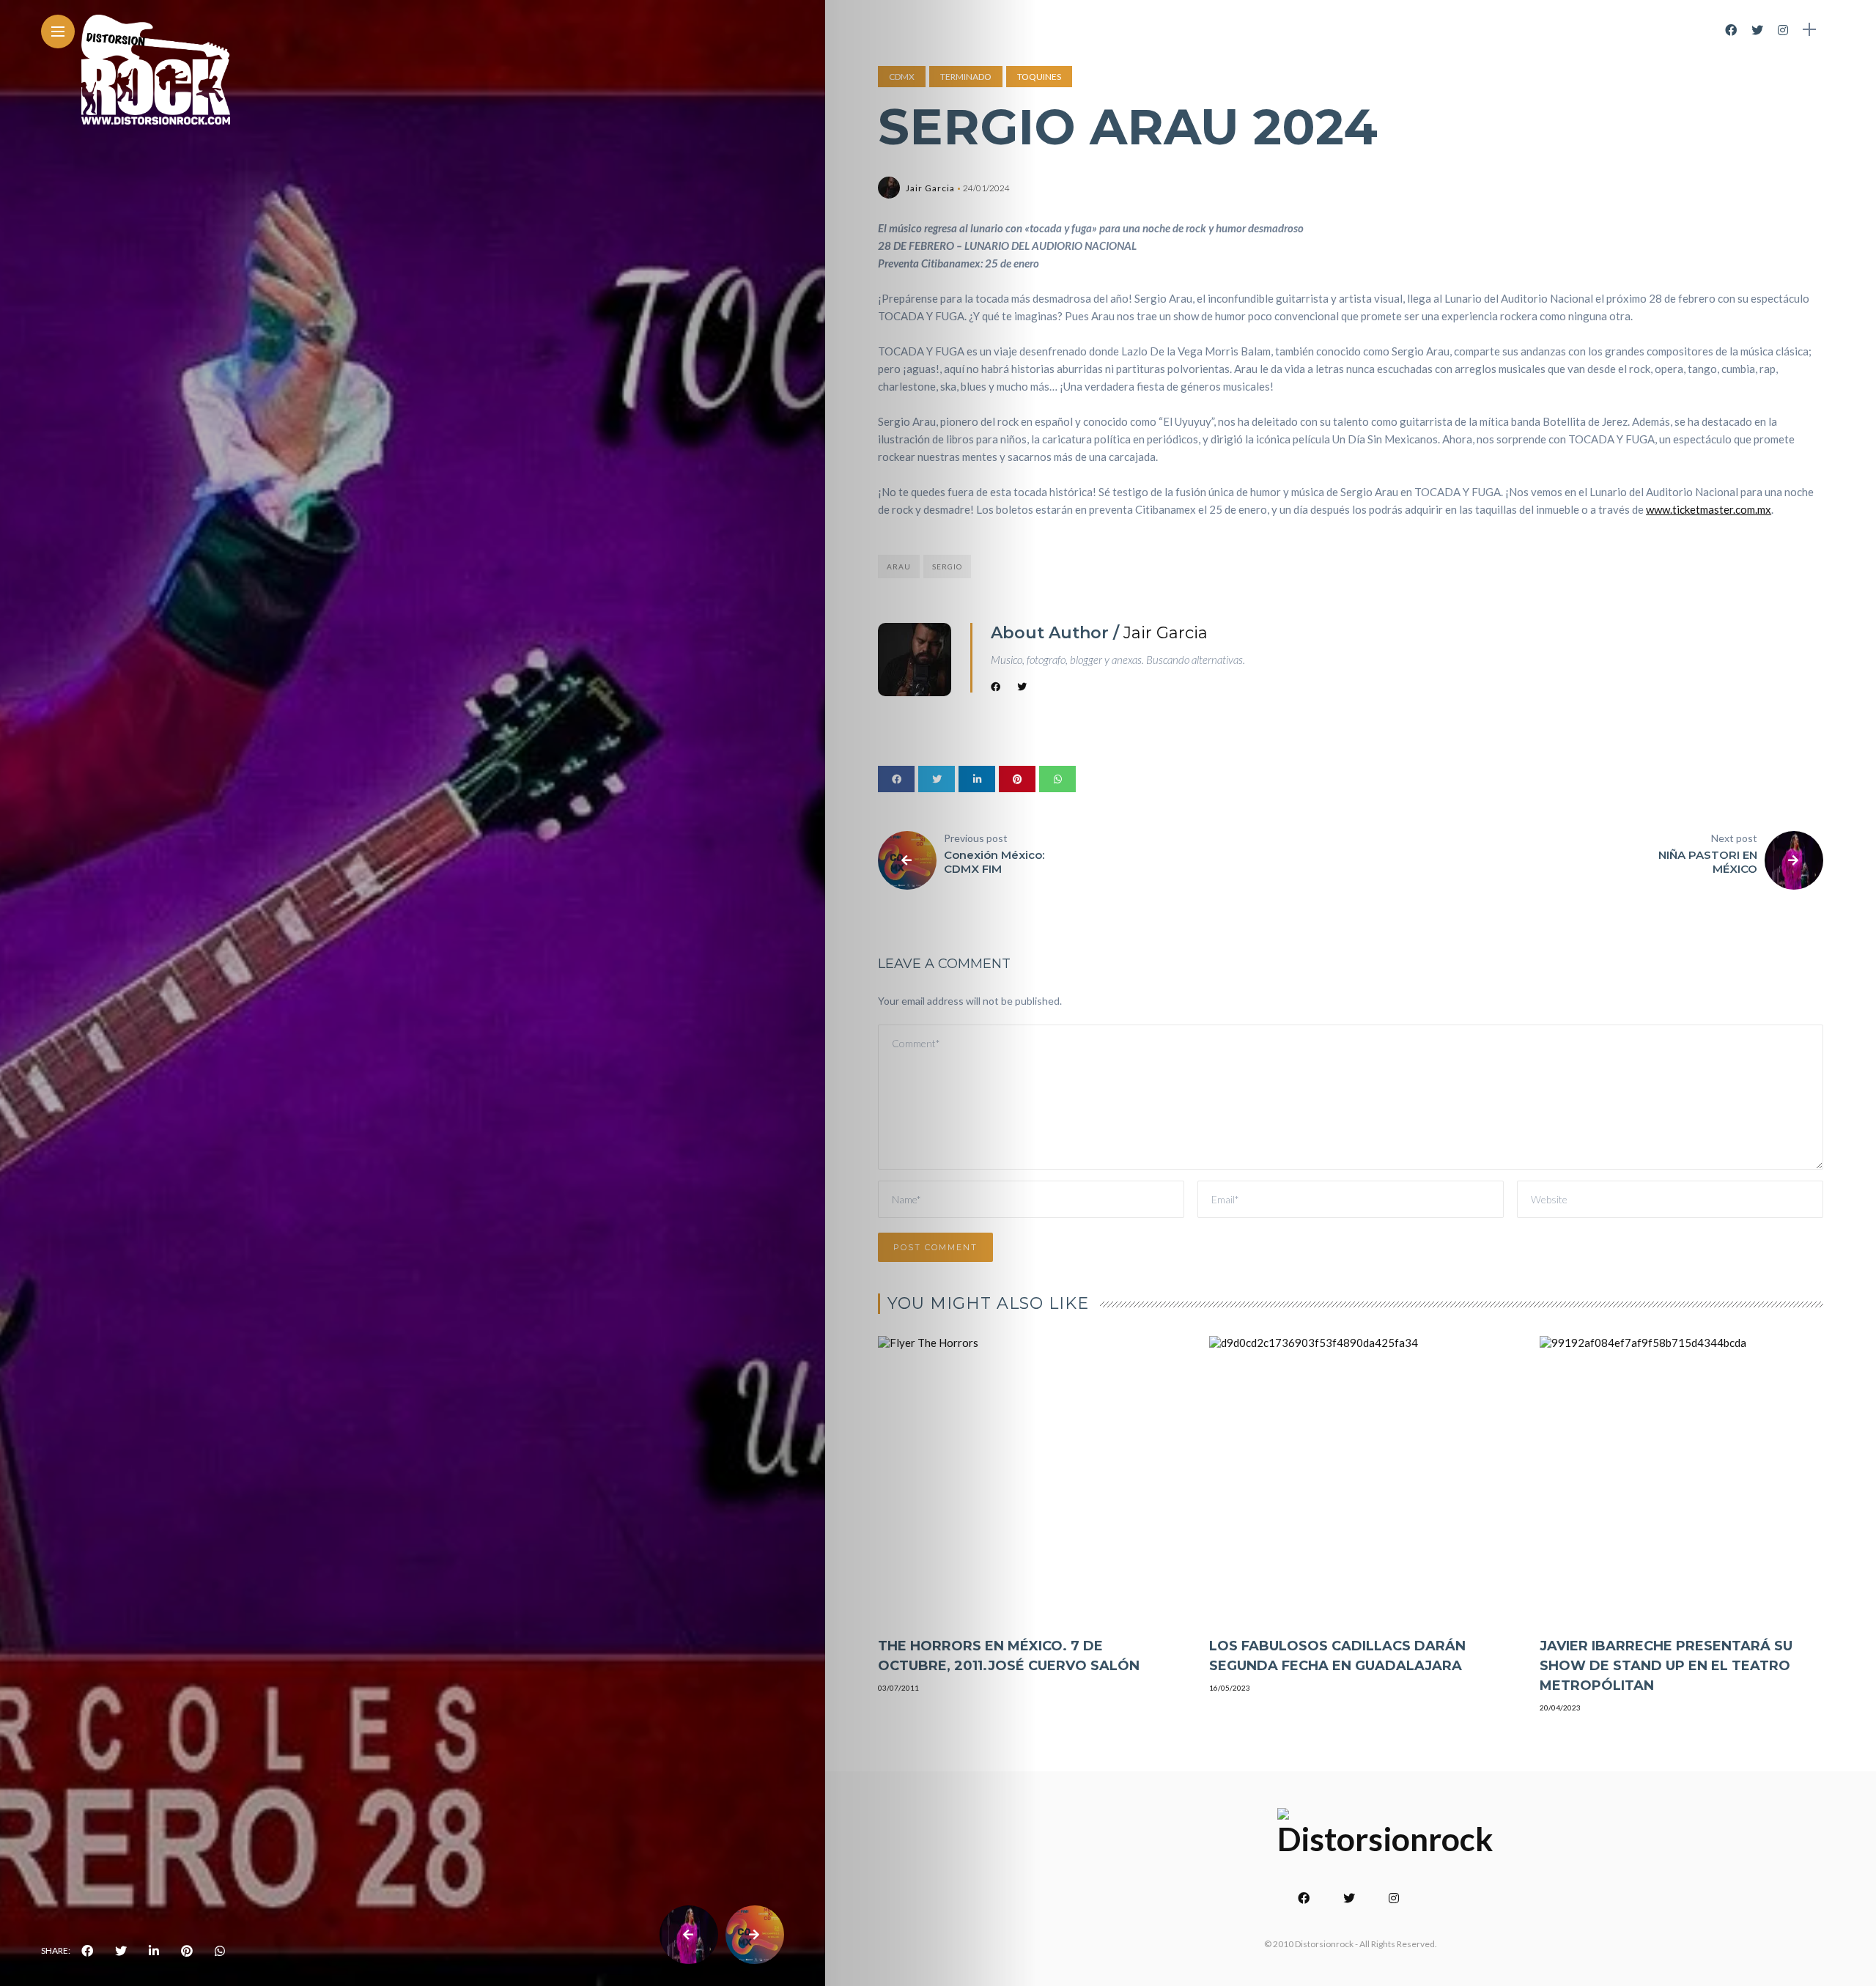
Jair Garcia (930, 188)
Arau (899, 566)
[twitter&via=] (121, 1951)
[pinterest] (187, 1951)
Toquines (1039, 77)
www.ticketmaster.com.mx (1709, 509)
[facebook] (87, 1951)
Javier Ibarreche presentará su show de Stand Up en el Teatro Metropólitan (1666, 1666)
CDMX (902, 77)
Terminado (966, 77)
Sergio (947, 566)
